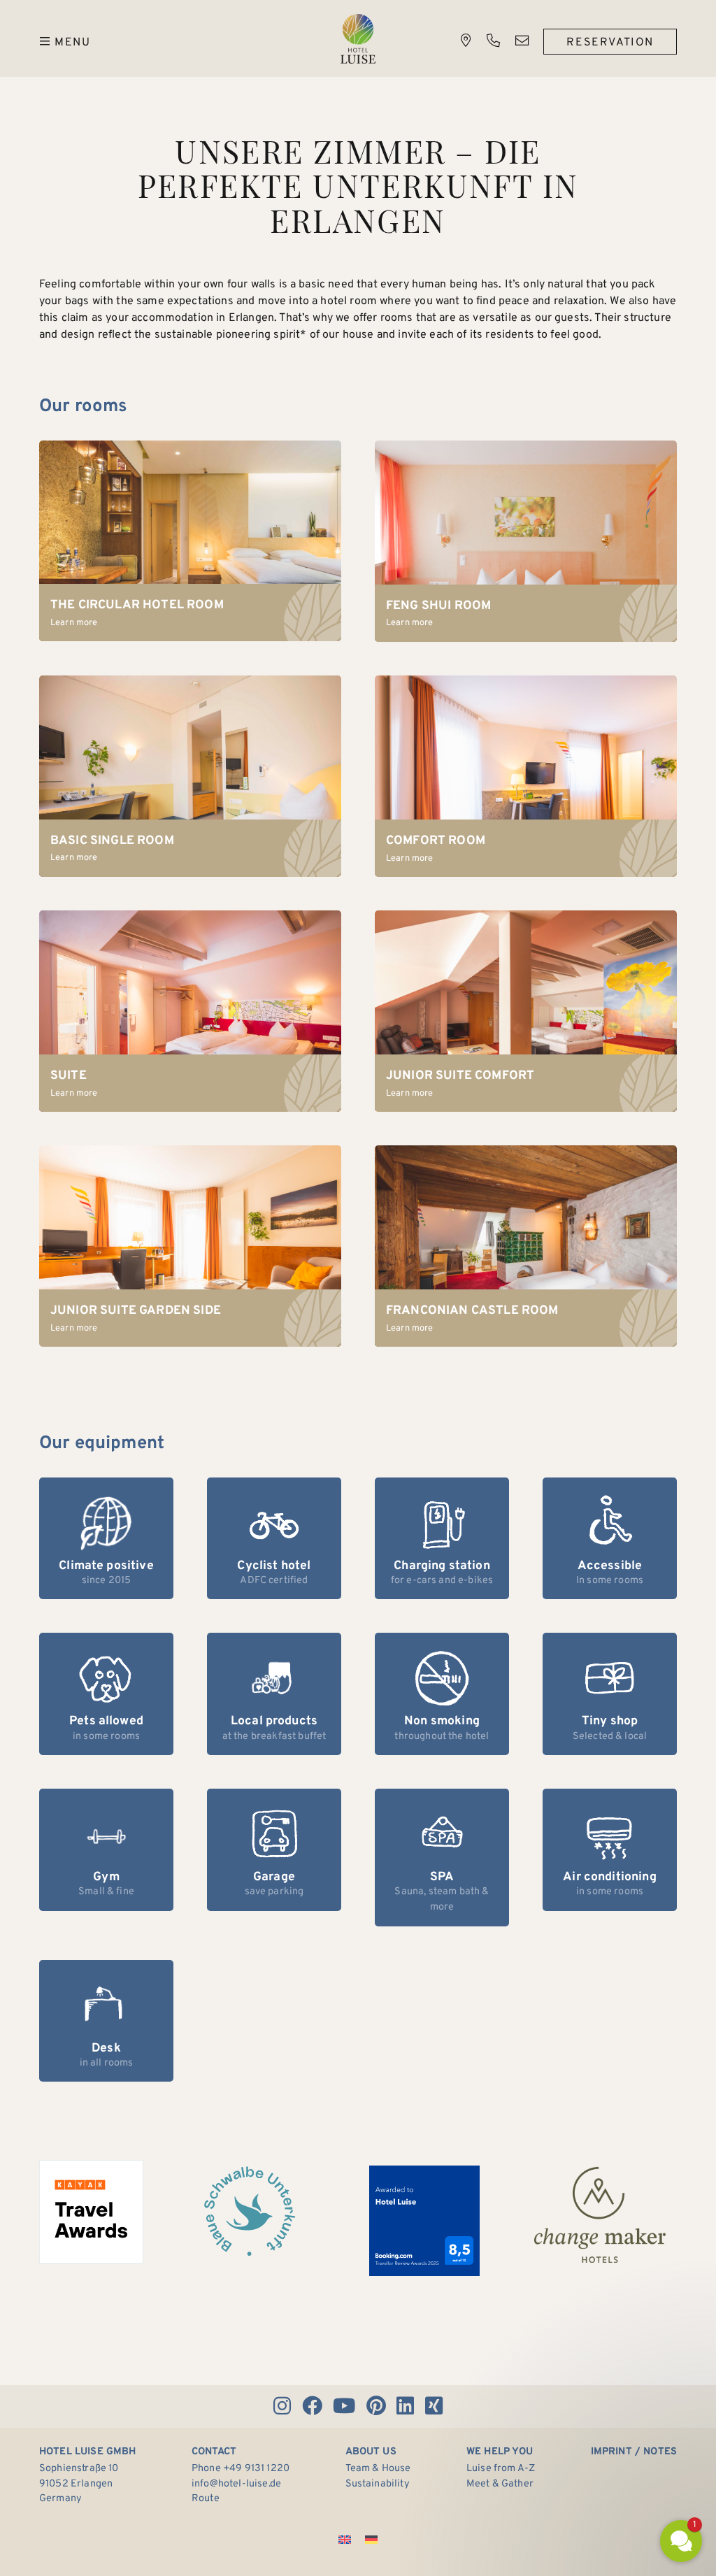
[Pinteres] (376, 2406)
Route (206, 2499)
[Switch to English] (345, 2540)
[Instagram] (282, 2406)
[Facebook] (312, 2406)
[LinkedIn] (406, 2406)
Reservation (610, 43)
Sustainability (378, 2484)
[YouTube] (344, 2406)
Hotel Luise (358, 39)
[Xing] (434, 2406)
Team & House (378, 2469)
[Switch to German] (371, 2540)
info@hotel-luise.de (236, 2484)
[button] (597, 2425)
